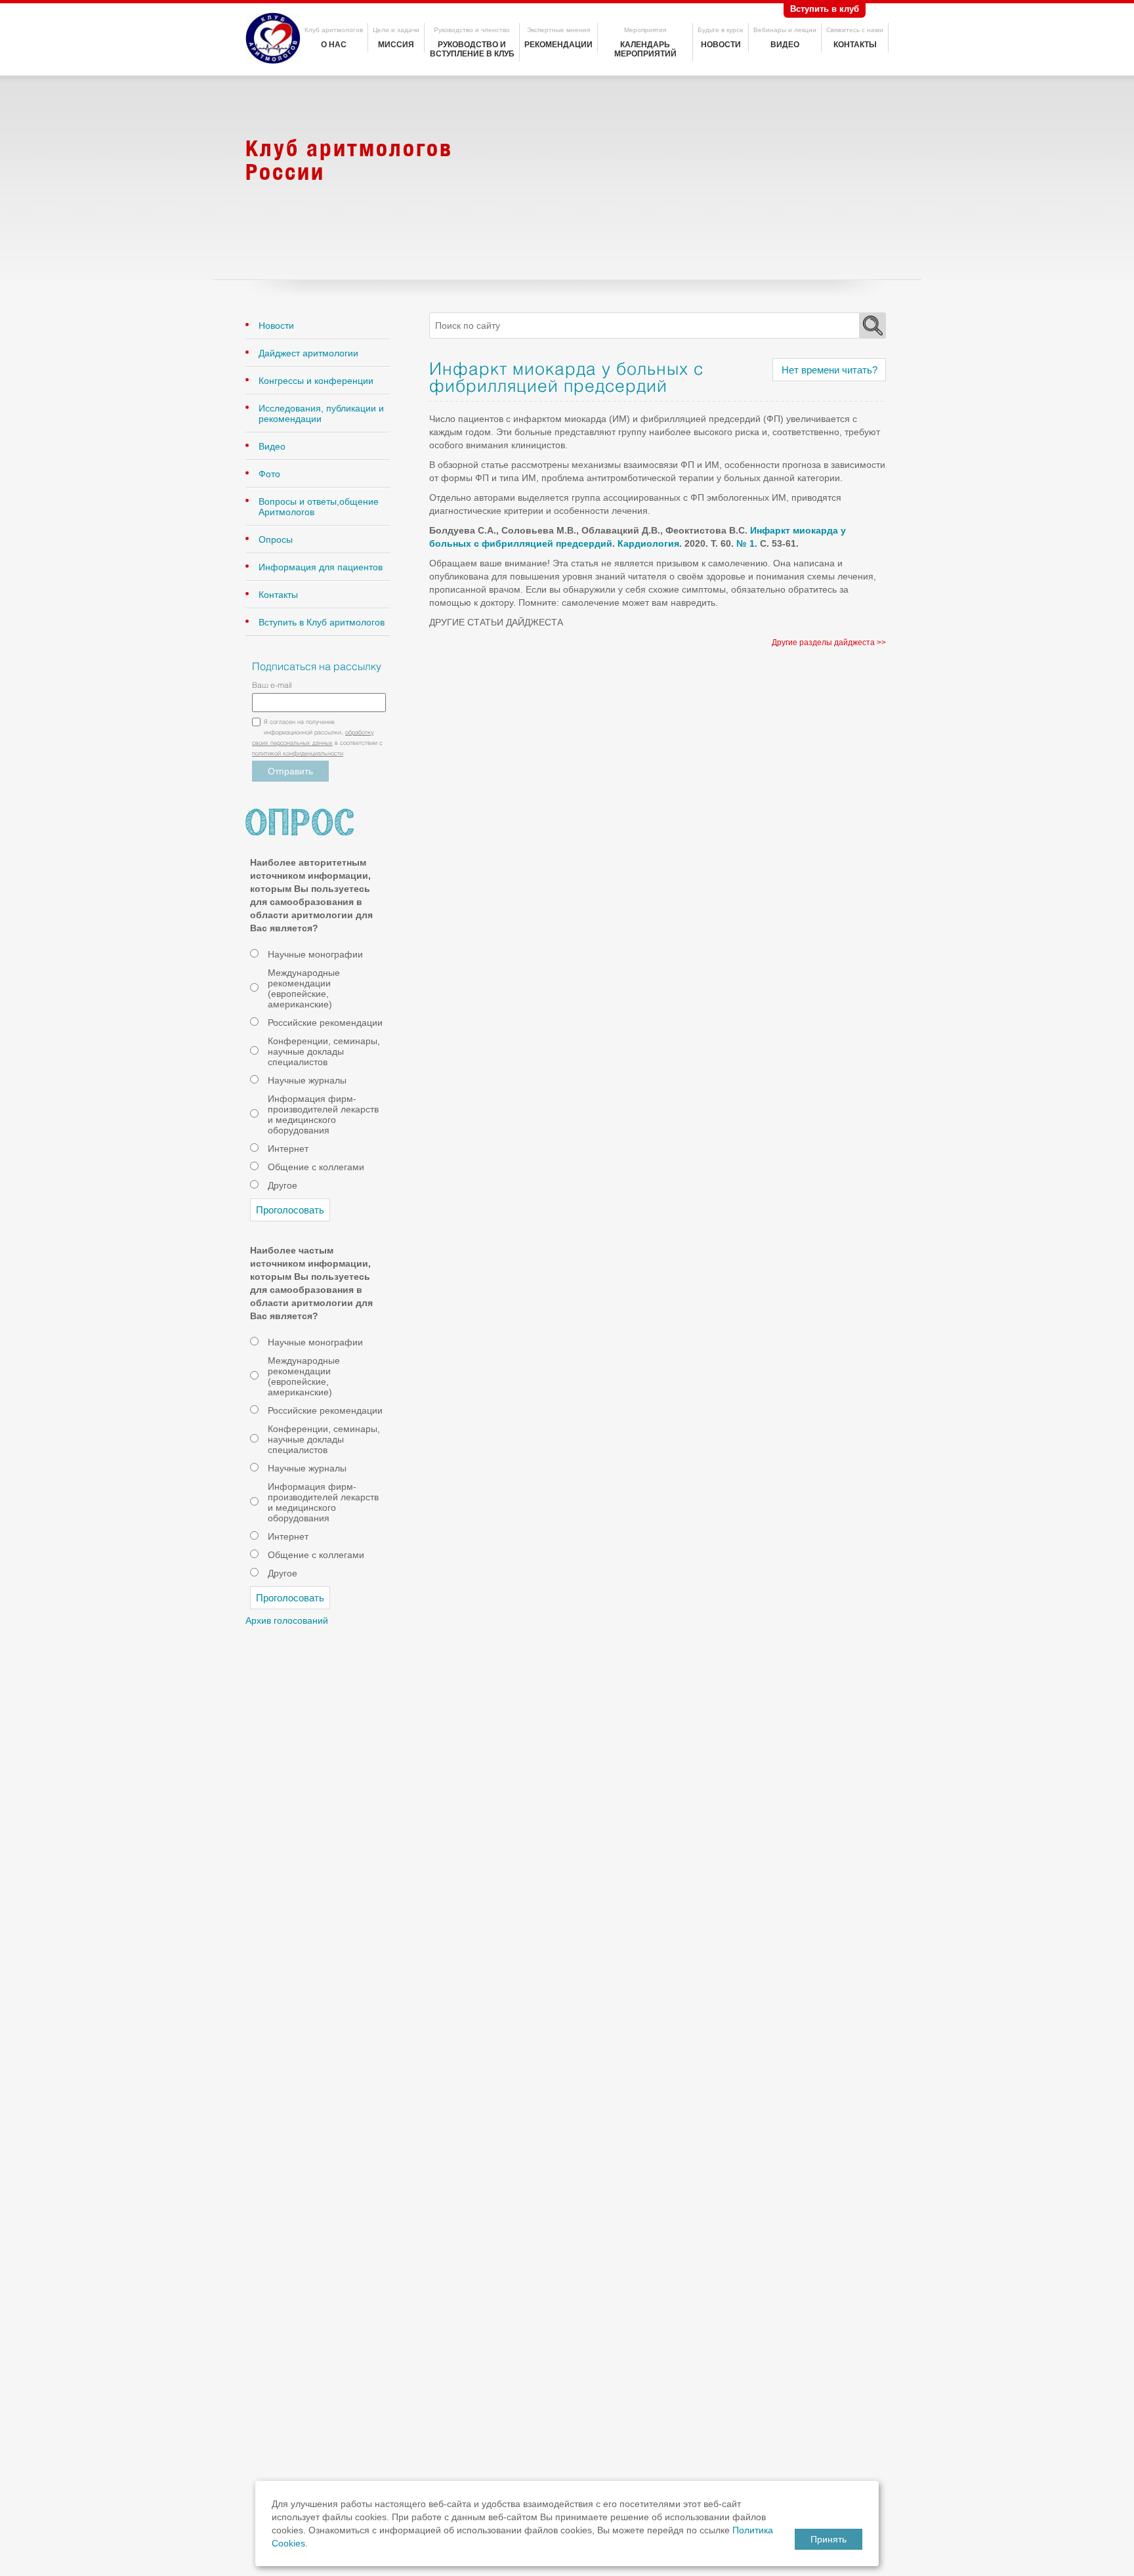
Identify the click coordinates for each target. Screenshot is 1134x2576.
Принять (829, 2539)
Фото (269, 474)
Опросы (276, 539)
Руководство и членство (472, 30)
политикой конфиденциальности (298, 754)
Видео (785, 45)
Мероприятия (645, 30)
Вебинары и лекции (785, 30)
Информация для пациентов (321, 567)
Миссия (396, 45)
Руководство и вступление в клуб (472, 49)
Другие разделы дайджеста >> (829, 643)
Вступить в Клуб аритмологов (322, 622)
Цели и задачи (396, 30)
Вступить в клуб (825, 9)
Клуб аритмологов (334, 30)
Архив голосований (287, 1620)
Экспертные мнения (558, 30)
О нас (334, 45)
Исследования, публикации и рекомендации (321, 413)
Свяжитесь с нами (855, 30)
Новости (721, 45)
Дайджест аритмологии (308, 353)
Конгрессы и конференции (316, 381)
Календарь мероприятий (645, 49)
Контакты (855, 45)
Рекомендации (558, 45)
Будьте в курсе (721, 30)
